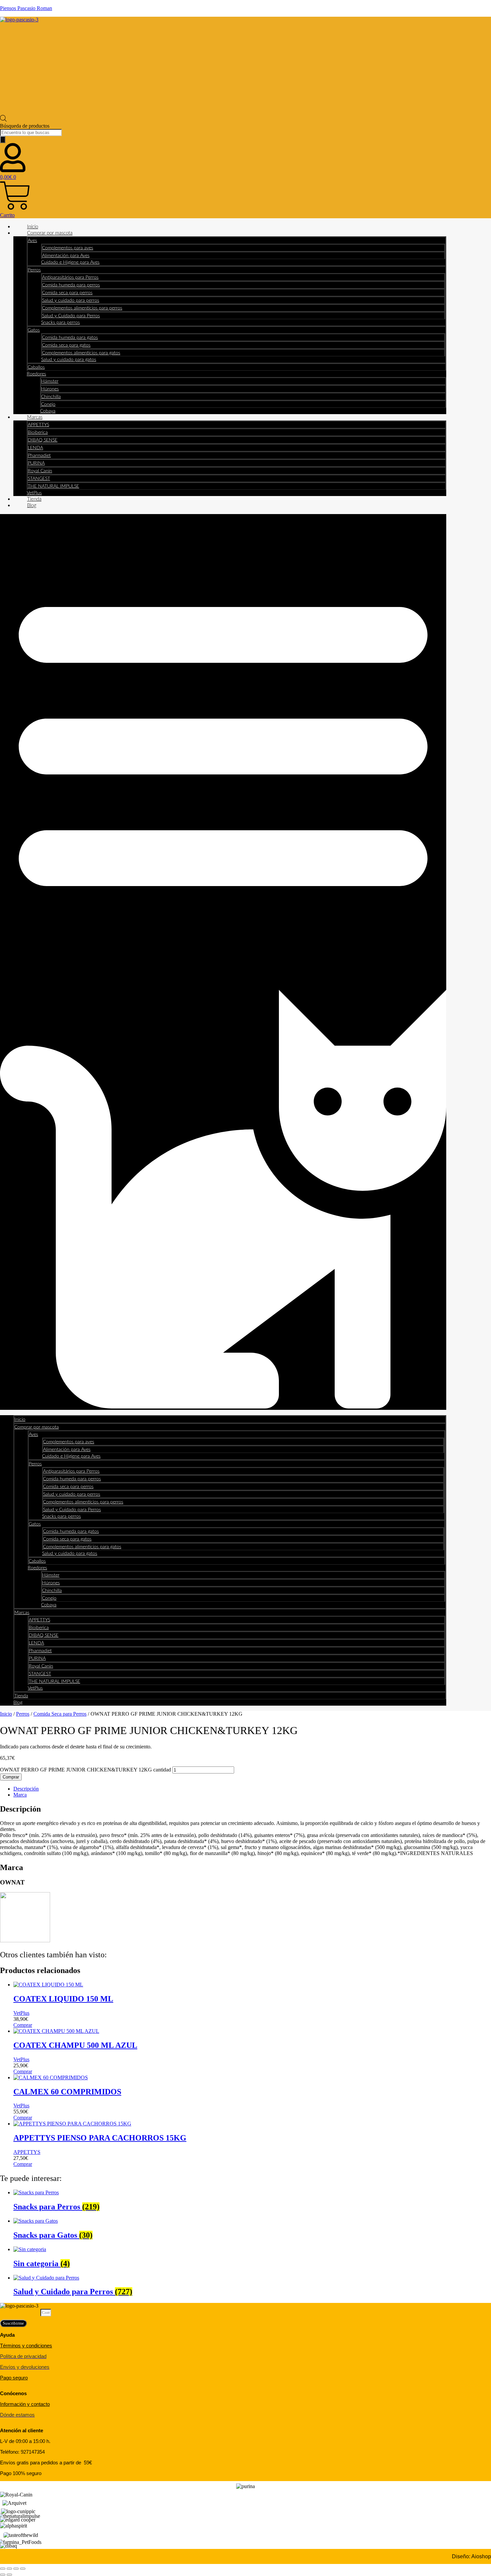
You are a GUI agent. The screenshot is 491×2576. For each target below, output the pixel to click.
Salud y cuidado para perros (71, 300)
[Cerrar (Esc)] (23, 2569)
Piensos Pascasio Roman (26, 8)
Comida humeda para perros (71, 285)
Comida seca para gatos (66, 345)
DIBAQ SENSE (43, 440)
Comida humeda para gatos (70, 338)
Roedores (36, 374)
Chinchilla (51, 397)
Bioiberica (38, 433)
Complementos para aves (68, 248)
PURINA (36, 463)
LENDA (35, 448)
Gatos (34, 330)
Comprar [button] (23, 2025)
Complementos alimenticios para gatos (81, 353)
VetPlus (34, 493)
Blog (32, 506)
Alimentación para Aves (66, 256)
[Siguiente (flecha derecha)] (9, 2575)
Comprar (11, 1777)
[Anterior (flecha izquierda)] (3, 2575)
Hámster (50, 381)
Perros (34, 270)
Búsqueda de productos (25, 126)
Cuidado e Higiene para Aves (70, 262)
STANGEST (39, 479)
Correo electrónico (20, 2312)
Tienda (34, 499)
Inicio (33, 227)
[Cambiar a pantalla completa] (9, 2569)
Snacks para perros (60, 323)
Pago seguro (14, 2378)
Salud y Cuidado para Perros (71, 316)
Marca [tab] (20, 1795)
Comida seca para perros (67, 293)
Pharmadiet (39, 456)
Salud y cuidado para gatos (69, 360)
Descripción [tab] (26, 1789)
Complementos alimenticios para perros (82, 308)
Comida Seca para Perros (60, 1714)
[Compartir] (16, 2569)
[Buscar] (3, 140)
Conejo (48, 404)
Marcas (35, 417)
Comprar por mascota (50, 233)
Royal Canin (40, 471)
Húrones (50, 389)
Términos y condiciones (26, 2346)
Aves (32, 241)
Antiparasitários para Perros (70, 277)
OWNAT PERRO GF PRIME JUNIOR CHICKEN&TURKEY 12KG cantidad (86, 1770)
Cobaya (48, 411)
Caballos (36, 367)
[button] (223, 962)
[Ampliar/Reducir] (3, 2569)
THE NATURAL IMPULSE (53, 486)
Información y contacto (25, 2404)
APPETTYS (38, 425)
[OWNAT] (25, 1940)
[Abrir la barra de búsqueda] (3, 120)
